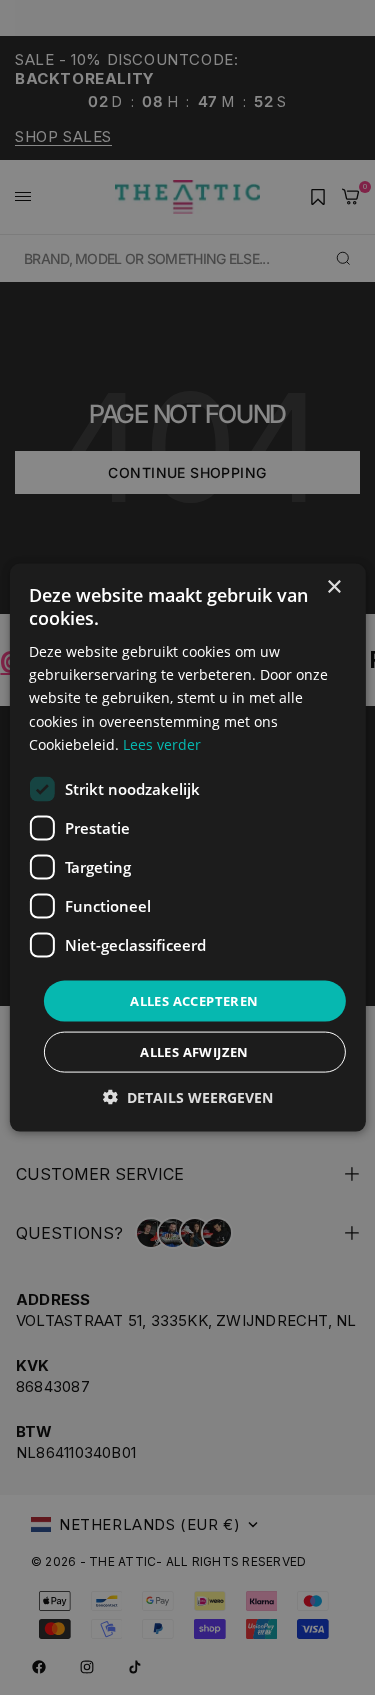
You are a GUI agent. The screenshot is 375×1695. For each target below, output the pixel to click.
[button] (188, 1097)
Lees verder (162, 743)
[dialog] (187, 847)
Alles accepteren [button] (194, 1000)
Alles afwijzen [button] (194, 1052)
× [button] (333, 586)
